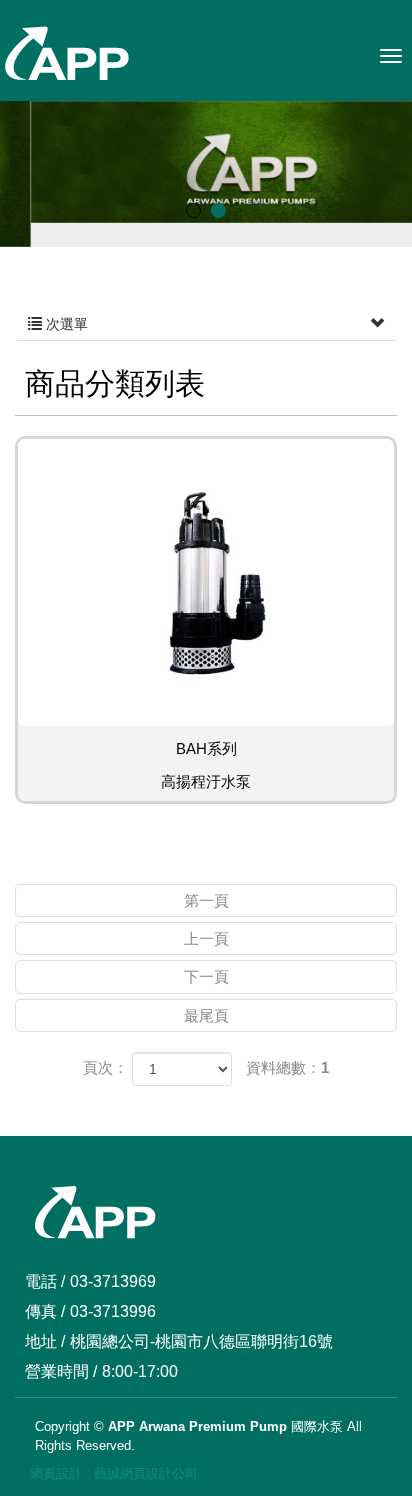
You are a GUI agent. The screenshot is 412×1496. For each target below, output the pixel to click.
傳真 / (45, 1311)
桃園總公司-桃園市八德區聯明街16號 (201, 1341)
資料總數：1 (287, 1067)
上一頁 (206, 938)
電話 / (45, 1281)
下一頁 (206, 976)
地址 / (45, 1341)
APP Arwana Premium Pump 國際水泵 (66, 54)
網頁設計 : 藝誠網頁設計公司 (114, 1473)
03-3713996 (113, 1311)
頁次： (105, 1067)
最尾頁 (206, 1015)
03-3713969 (113, 1281)
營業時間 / (61, 1371)
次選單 (65, 324)
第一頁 (206, 900)
